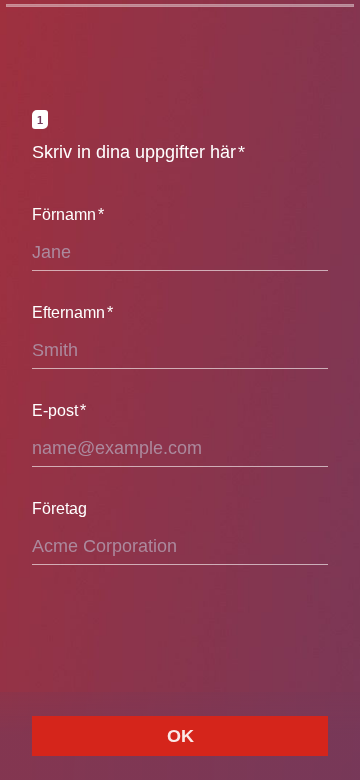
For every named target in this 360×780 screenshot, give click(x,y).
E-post (59, 410)
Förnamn (68, 214)
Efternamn (72, 312)
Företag (59, 508)
